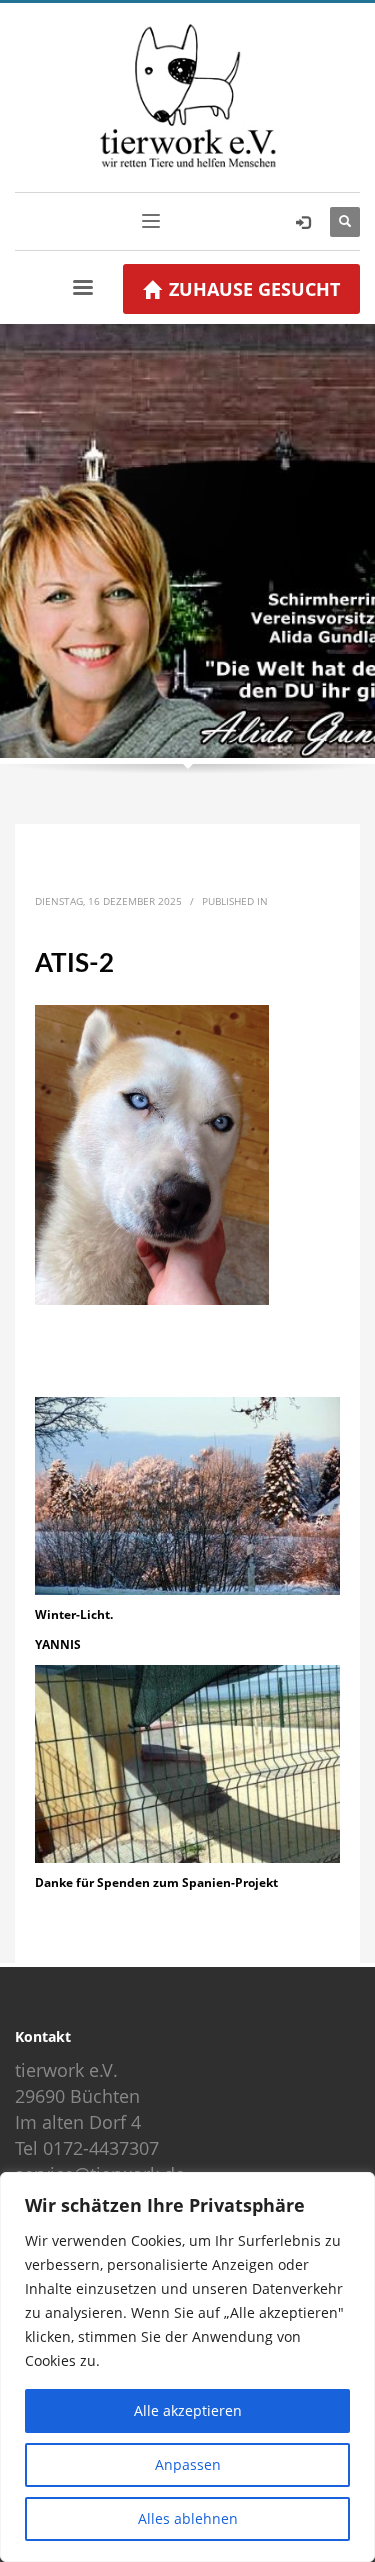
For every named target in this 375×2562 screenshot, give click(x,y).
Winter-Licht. (74, 1614)
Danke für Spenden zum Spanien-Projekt (156, 1882)
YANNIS (58, 1644)
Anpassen (188, 2464)
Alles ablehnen (188, 2518)
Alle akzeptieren (188, 2410)
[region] (187, 2367)
